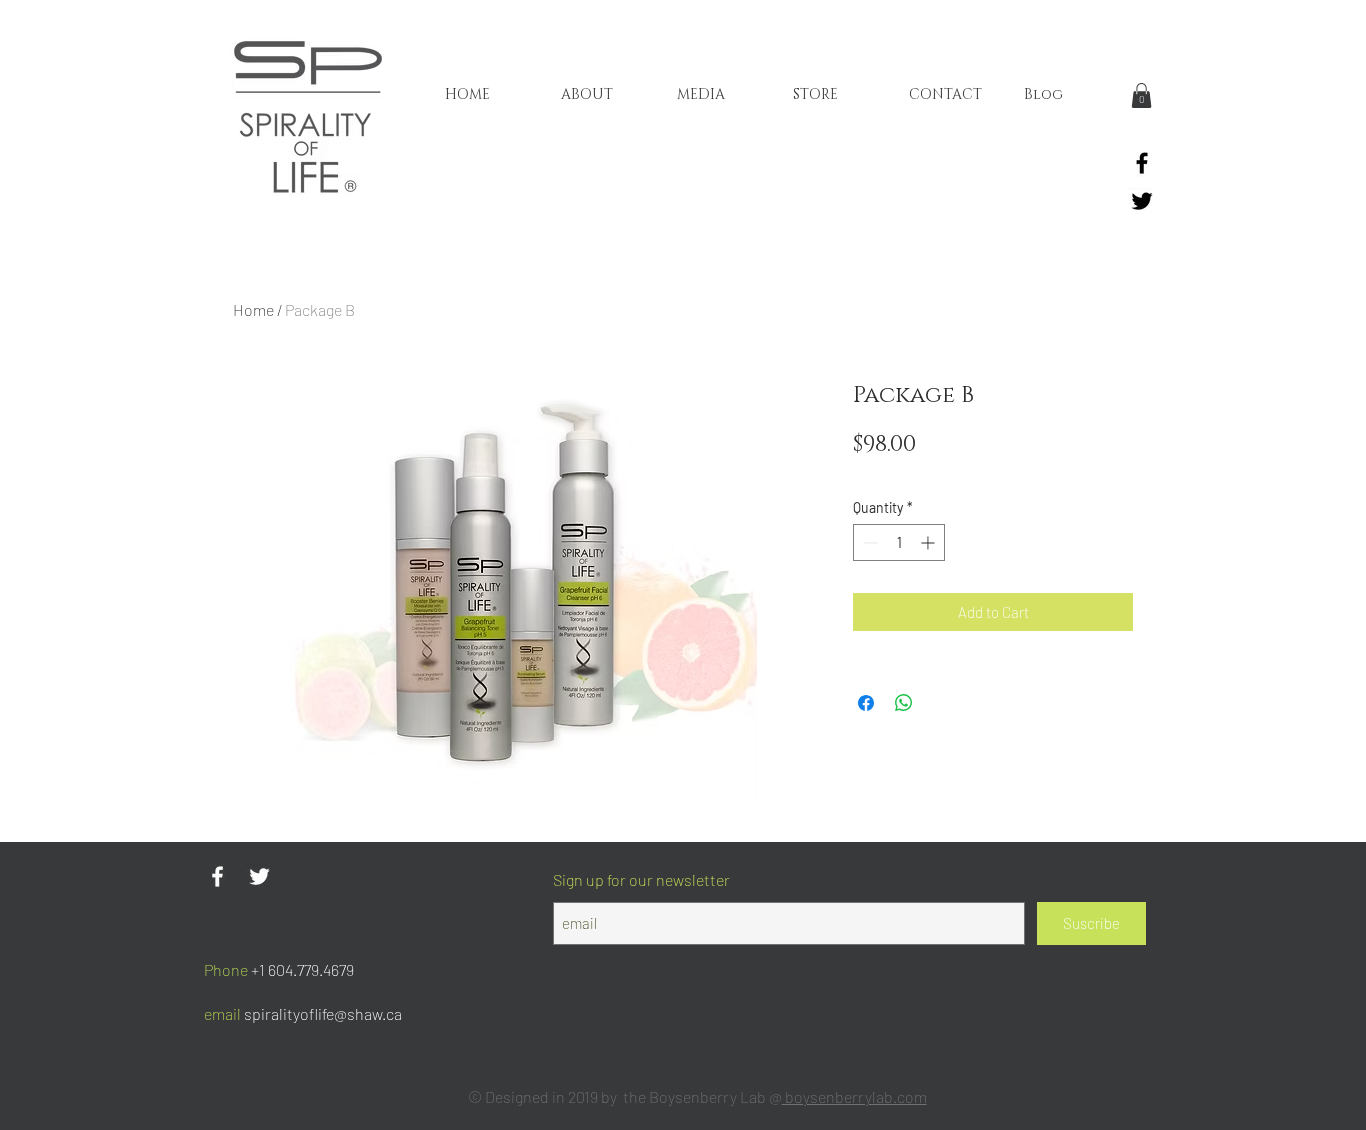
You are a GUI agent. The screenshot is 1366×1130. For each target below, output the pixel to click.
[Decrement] (868, 542)
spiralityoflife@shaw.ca (323, 1013)
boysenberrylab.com (854, 1096)
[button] (1141, 95)
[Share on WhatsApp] (904, 703)
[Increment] (929, 542)
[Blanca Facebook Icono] (217, 876)
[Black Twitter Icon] (1142, 201)
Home (253, 309)
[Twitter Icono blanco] (259, 876)
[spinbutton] (899, 542)
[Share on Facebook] (866, 703)
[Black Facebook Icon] (1142, 163)
